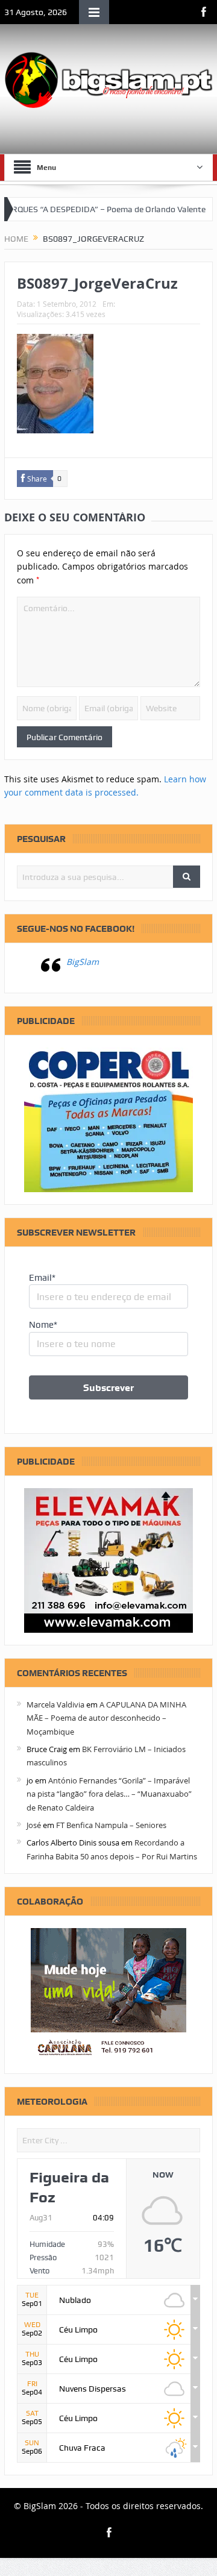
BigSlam (83, 962)
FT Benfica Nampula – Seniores (111, 1825)
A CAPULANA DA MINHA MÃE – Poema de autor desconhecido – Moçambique (106, 1718)
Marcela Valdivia (55, 1704)
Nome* (43, 1325)
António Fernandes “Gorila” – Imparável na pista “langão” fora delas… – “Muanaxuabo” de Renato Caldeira (109, 1794)
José (34, 1825)
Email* (42, 1278)
